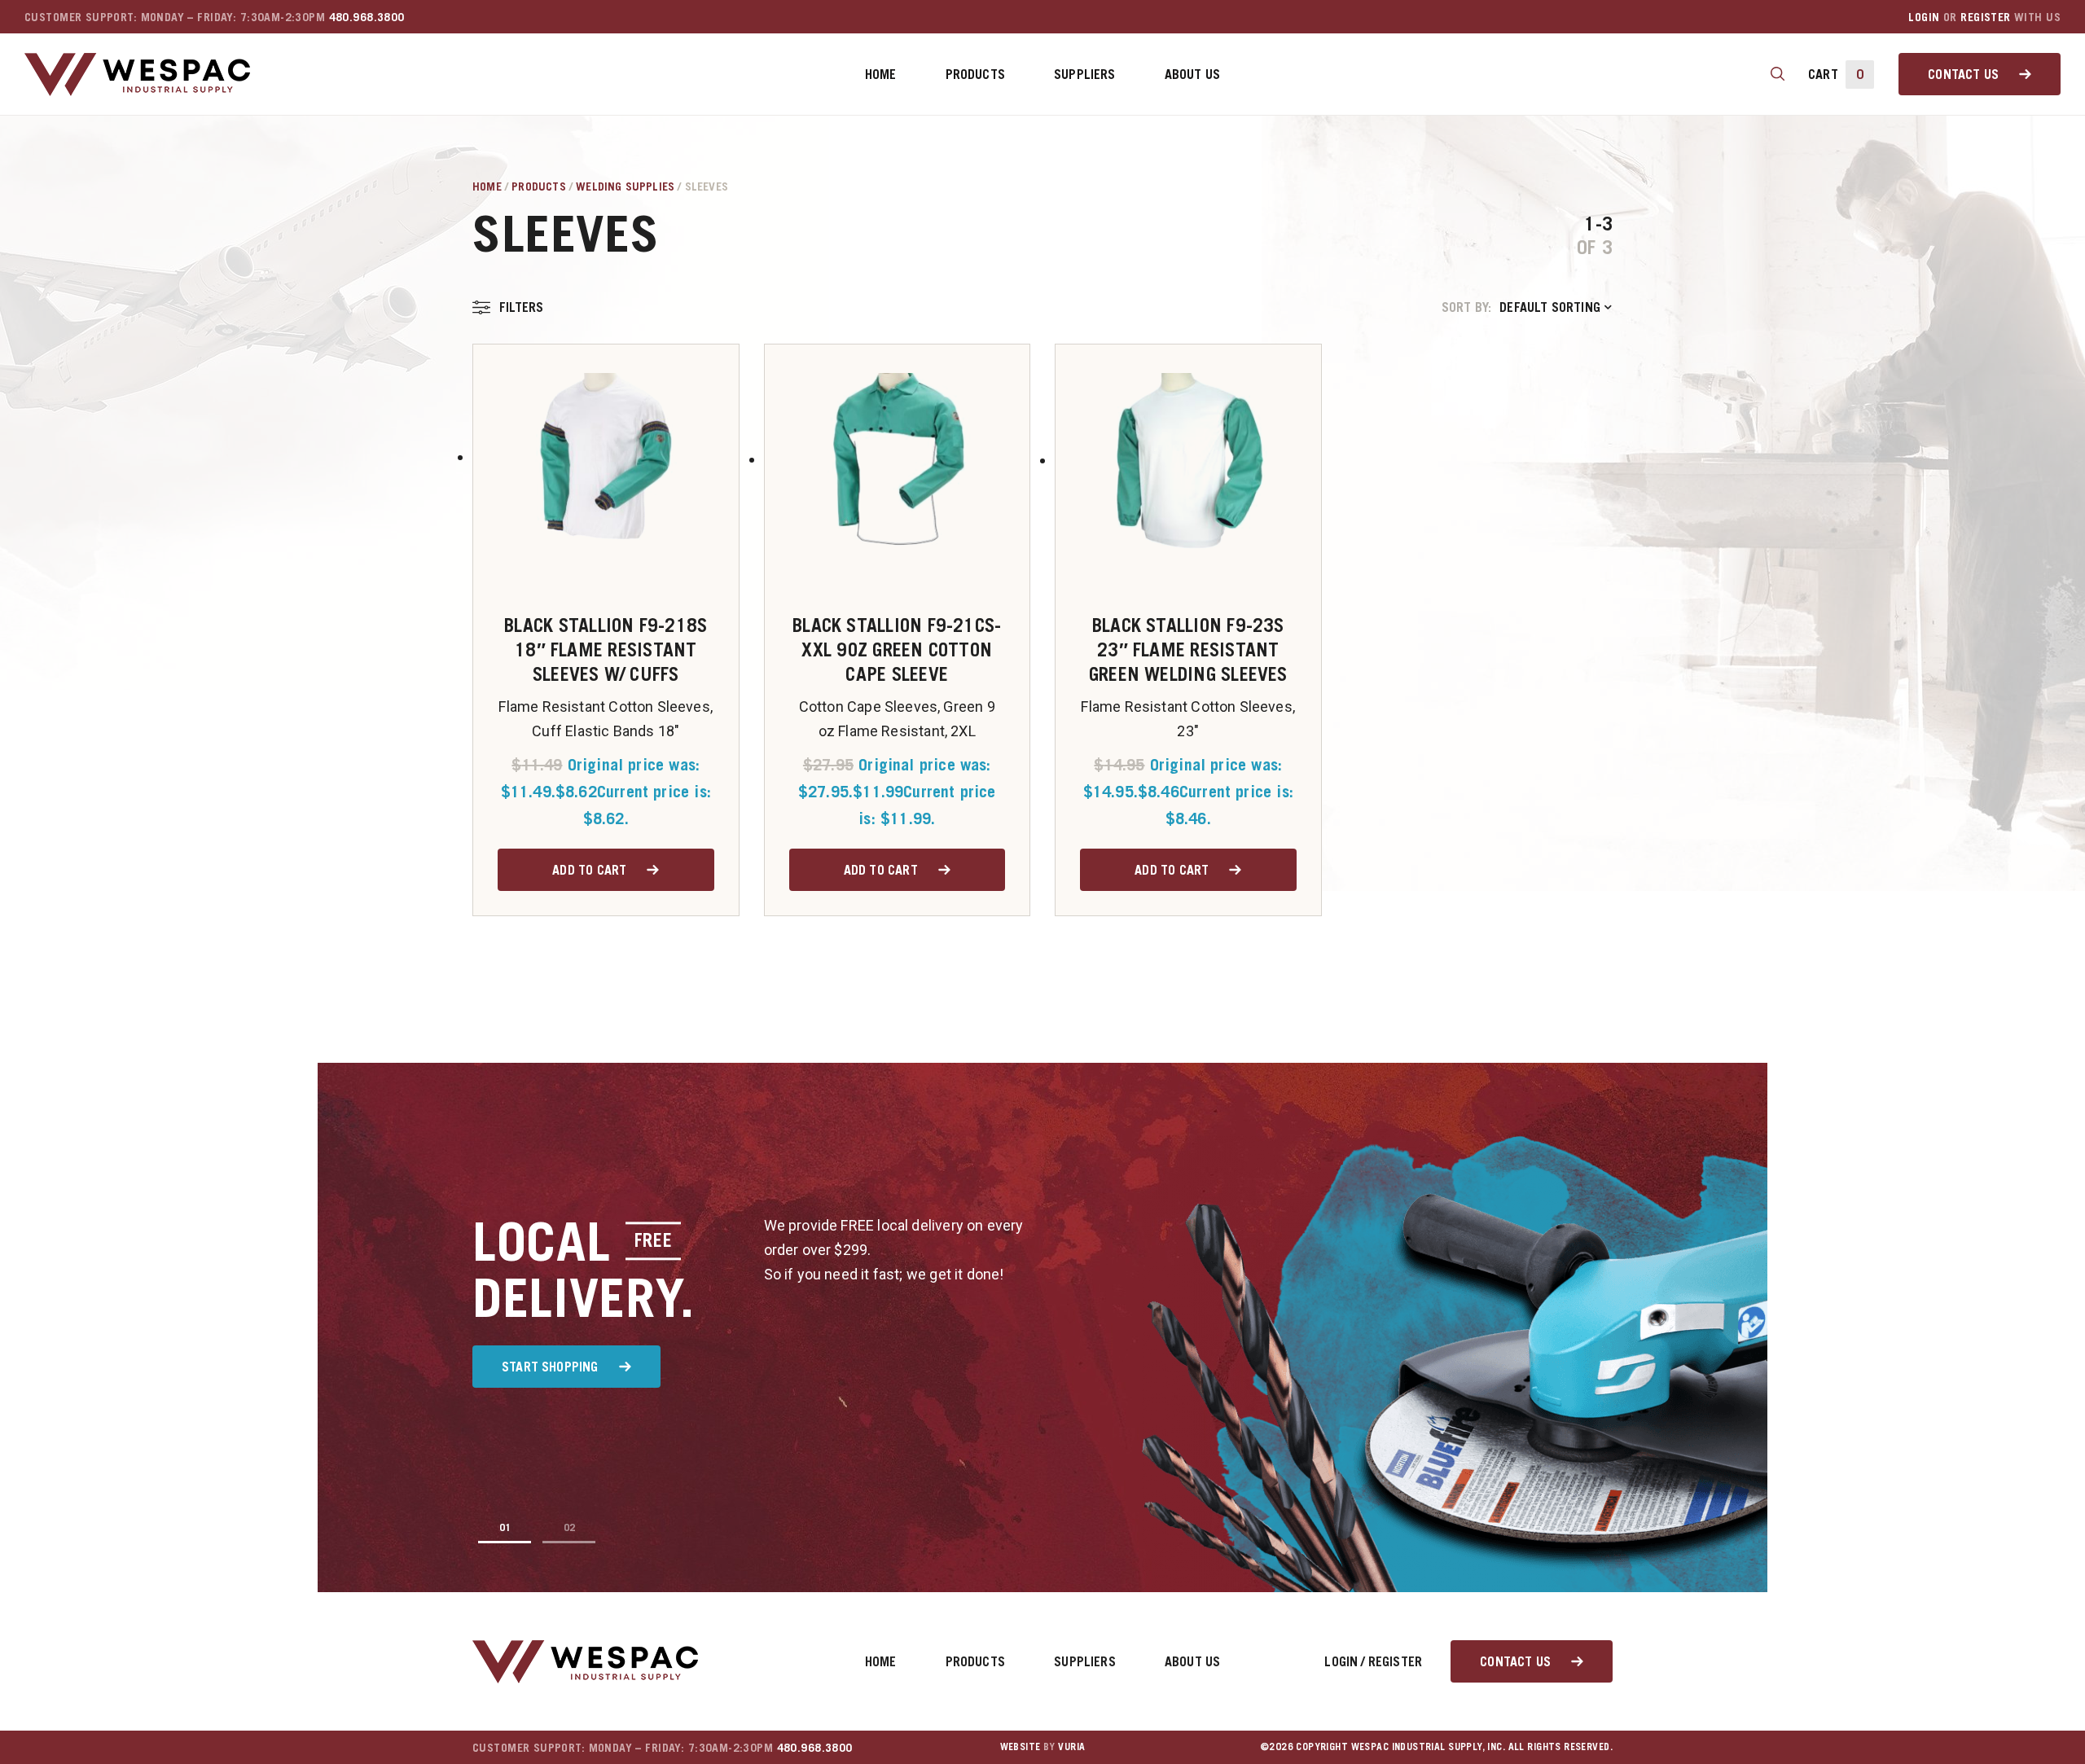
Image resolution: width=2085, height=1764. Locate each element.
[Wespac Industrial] (137, 75)
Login (1924, 17)
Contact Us (1963, 74)
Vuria (1071, 1746)
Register (1985, 17)
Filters (521, 307)
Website (1021, 1746)
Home (881, 74)
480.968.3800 (367, 17)
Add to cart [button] (589, 870)
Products (975, 74)
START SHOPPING (550, 1367)
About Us (1192, 74)
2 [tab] (572, 1527)
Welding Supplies (625, 186)
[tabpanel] (1042, 1327)
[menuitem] (881, 74)
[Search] (1778, 74)
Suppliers (1085, 74)
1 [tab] (508, 1527)
